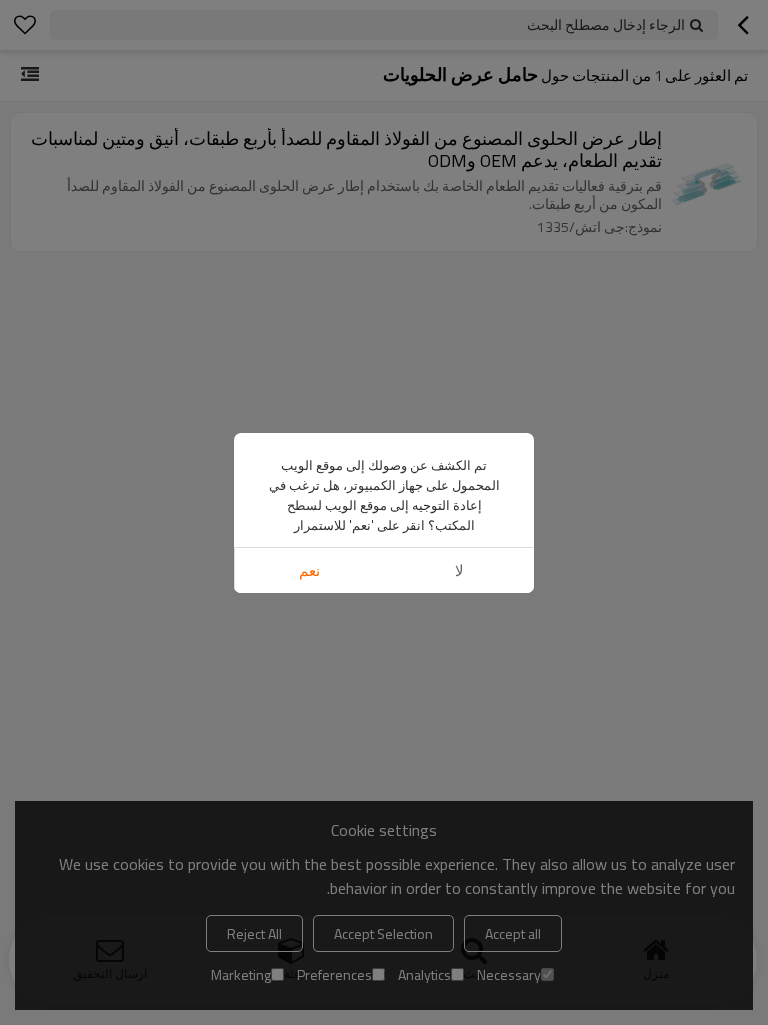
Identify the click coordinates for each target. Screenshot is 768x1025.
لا (459, 570)
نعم (309, 570)
